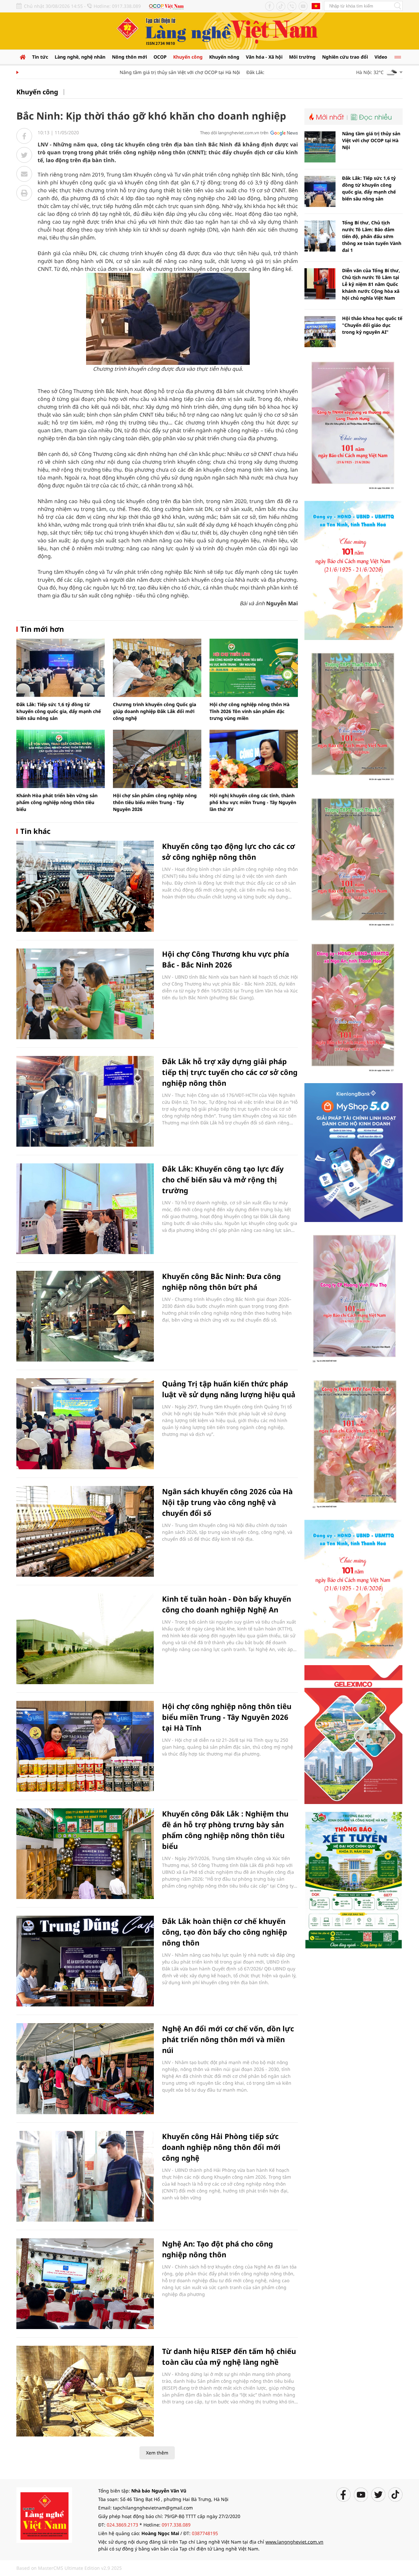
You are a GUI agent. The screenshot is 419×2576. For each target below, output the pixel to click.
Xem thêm (157, 2453)
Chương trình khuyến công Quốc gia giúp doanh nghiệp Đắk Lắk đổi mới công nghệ (155, 711)
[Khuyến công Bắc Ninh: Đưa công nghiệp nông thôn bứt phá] (85, 1316)
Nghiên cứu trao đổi (345, 57)
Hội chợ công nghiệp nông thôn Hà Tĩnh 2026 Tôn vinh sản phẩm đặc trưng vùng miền (249, 711)
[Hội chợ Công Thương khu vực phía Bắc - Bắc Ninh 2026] (85, 994)
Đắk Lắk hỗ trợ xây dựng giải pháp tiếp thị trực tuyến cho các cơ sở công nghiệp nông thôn (230, 1072)
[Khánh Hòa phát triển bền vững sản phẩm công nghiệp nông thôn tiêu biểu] (61, 759)
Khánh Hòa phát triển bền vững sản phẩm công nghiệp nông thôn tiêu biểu (57, 802)
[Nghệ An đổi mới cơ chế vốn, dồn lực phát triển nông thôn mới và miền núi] (85, 2068)
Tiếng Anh (316, 6)
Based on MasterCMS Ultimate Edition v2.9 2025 (69, 2568)
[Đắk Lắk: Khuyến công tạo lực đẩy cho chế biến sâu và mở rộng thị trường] (85, 1209)
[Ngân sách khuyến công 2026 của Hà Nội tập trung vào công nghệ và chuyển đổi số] (85, 1531)
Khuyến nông (224, 57)
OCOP (160, 57)
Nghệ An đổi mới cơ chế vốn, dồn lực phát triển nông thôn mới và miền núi (228, 2039)
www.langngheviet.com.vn (294, 2542)
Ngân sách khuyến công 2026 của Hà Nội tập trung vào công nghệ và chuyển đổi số (227, 1502)
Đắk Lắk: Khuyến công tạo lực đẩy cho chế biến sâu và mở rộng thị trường (223, 1179)
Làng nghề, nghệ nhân (80, 57)
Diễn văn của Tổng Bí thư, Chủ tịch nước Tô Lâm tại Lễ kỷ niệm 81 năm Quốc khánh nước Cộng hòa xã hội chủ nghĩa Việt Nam (371, 284)
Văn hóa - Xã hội (264, 57)
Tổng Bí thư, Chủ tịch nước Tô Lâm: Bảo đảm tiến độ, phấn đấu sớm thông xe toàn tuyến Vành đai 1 (372, 236)
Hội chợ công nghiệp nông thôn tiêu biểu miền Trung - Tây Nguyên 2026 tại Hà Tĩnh (227, 1717)
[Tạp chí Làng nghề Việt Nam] (44, 2515)
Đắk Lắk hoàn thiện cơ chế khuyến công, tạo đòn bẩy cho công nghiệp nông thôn (225, 1932)
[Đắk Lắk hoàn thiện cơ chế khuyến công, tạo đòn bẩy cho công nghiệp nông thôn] (85, 1961)
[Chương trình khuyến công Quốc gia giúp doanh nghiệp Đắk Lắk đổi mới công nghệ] (157, 668)
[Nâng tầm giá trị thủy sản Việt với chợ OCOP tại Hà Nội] (320, 147)
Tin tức (40, 57)
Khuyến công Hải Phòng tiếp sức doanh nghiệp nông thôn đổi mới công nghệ (221, 2147)
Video (381, 57)
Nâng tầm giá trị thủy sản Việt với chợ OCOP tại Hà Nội (148, 72)
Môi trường (302, 57)
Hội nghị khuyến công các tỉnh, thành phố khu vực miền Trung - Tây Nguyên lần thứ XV (253, 802)
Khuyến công (188, 57)
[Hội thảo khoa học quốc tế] (320, 332)
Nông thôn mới (129, 57)
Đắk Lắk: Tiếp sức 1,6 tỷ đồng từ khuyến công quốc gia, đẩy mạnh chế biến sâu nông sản (59, 711)
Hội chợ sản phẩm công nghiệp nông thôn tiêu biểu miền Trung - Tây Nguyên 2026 (155, 802)
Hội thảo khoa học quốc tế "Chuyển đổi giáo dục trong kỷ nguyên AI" (372, 325)
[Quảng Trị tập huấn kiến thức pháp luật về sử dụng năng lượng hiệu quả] (85, 1424)
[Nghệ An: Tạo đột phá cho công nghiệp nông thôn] (85, 2284)
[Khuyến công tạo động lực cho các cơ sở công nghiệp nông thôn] (85, 886)
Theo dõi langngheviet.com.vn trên (234, 133)
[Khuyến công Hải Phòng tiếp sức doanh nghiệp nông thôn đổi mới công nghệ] (85, 2176)
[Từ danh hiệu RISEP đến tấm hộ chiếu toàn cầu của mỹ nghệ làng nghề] (85, 2391)
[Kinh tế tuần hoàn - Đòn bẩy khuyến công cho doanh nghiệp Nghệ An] (85, 1639)
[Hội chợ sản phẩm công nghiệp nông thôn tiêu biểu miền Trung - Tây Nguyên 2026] (157, 759)
